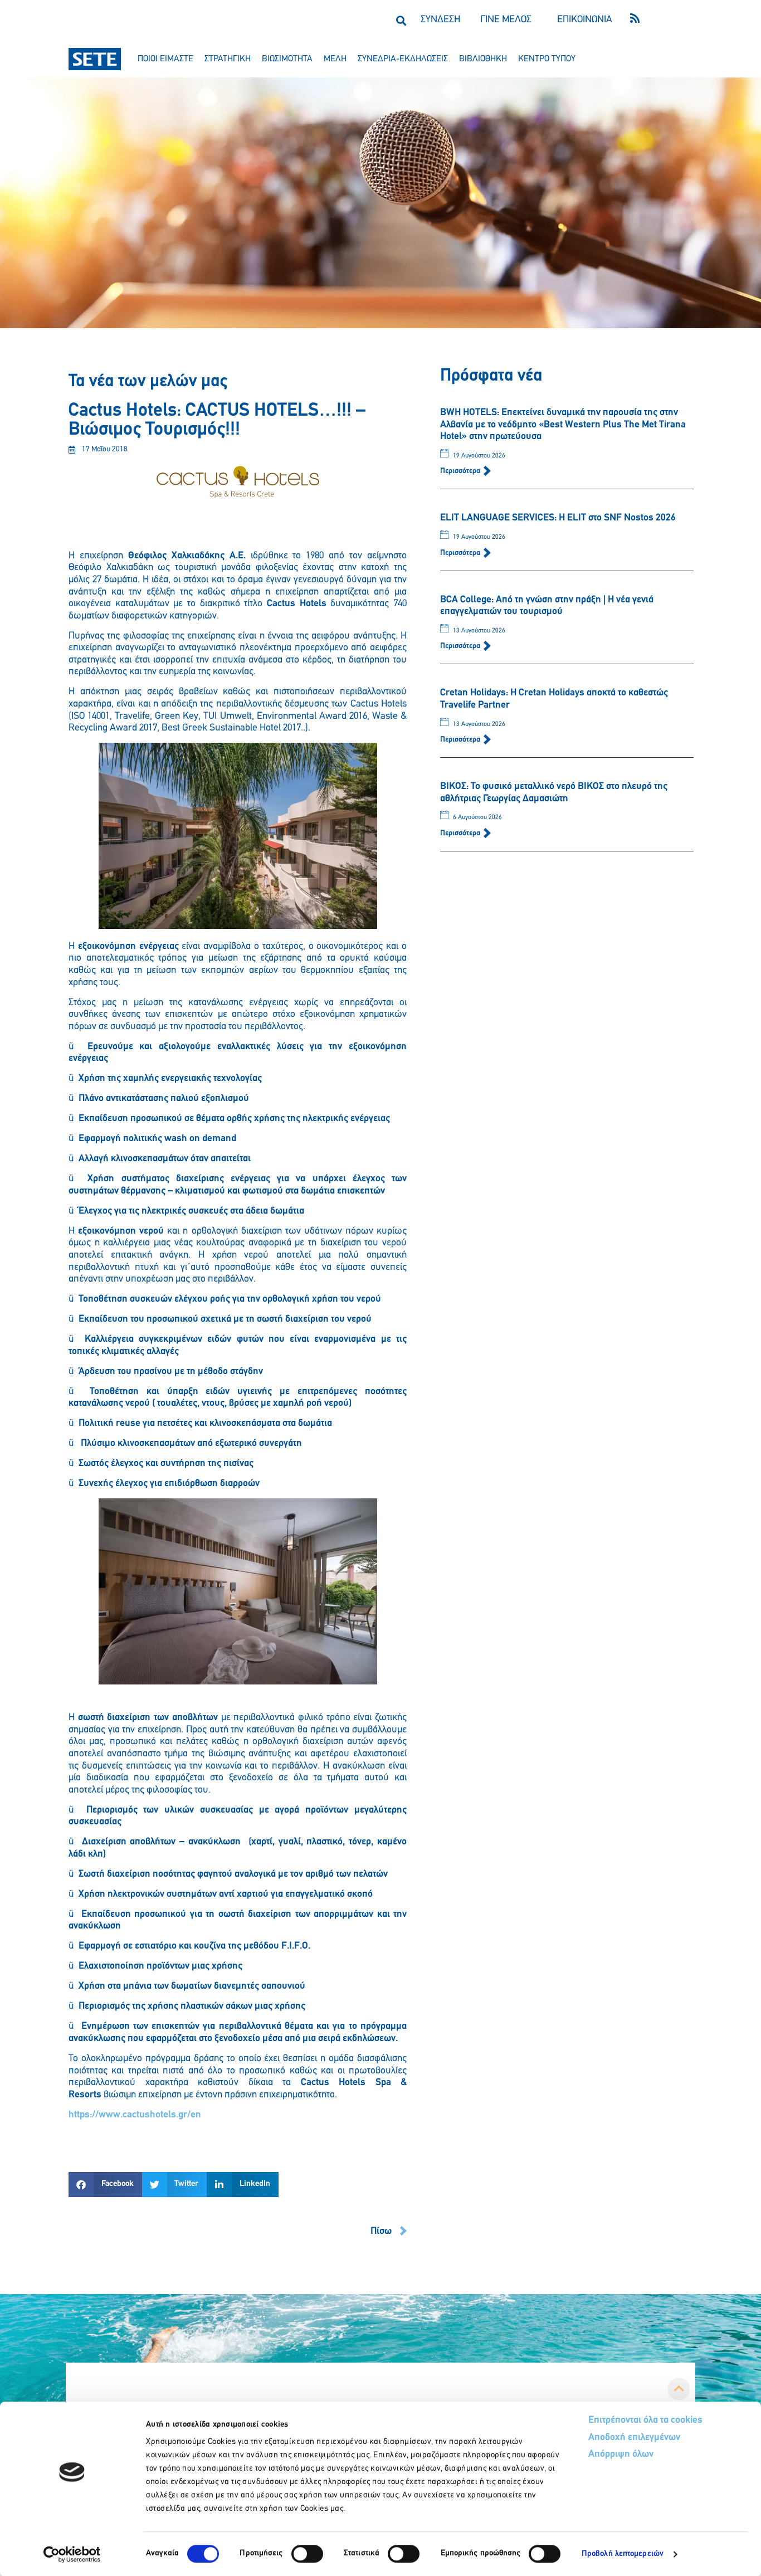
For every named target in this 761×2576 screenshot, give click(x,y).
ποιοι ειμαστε (165, 59)
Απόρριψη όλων (621, 2455)
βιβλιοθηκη (483, 59)
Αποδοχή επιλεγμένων (634, 2438)
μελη (335, 59)
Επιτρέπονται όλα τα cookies (645, 2421)
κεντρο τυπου (547, 59)
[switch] (307, 2554)
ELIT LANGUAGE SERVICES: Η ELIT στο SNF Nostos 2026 (558, 518)
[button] (401, 20)
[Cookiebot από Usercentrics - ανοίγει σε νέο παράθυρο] (72, 2554)
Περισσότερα (461, 471)
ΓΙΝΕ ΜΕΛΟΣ (506, 20)
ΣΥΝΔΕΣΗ (440, 20)
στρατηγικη (228, 59)
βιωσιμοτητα (287, 59)
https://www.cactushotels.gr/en (135, 2115)
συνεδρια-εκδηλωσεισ (403, 59)
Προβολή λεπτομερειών (623, 2554)
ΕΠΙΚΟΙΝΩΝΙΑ (585, 20)
